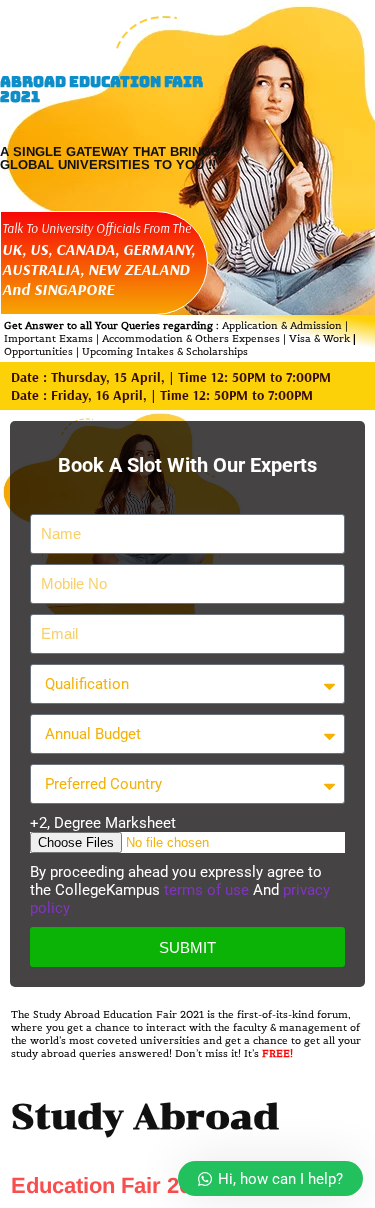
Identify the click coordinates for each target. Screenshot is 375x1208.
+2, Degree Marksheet (103, 823)
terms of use (208, 890)
